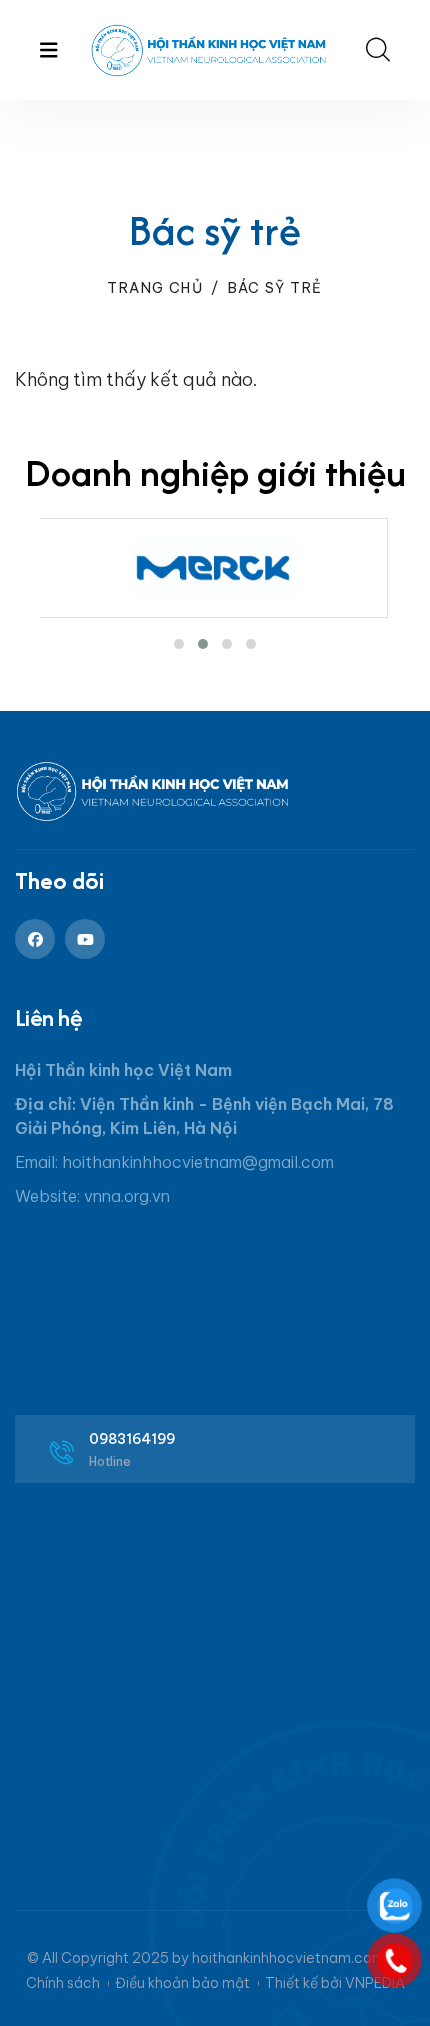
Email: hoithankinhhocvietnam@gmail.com (174, 1162)
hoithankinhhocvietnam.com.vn (298, 1958)
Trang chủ (155, 288)
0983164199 (132, 1439)
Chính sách (63, 1983)
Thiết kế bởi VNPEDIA (335, 1983)
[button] (179, 644)
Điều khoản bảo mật (182, 1983)
